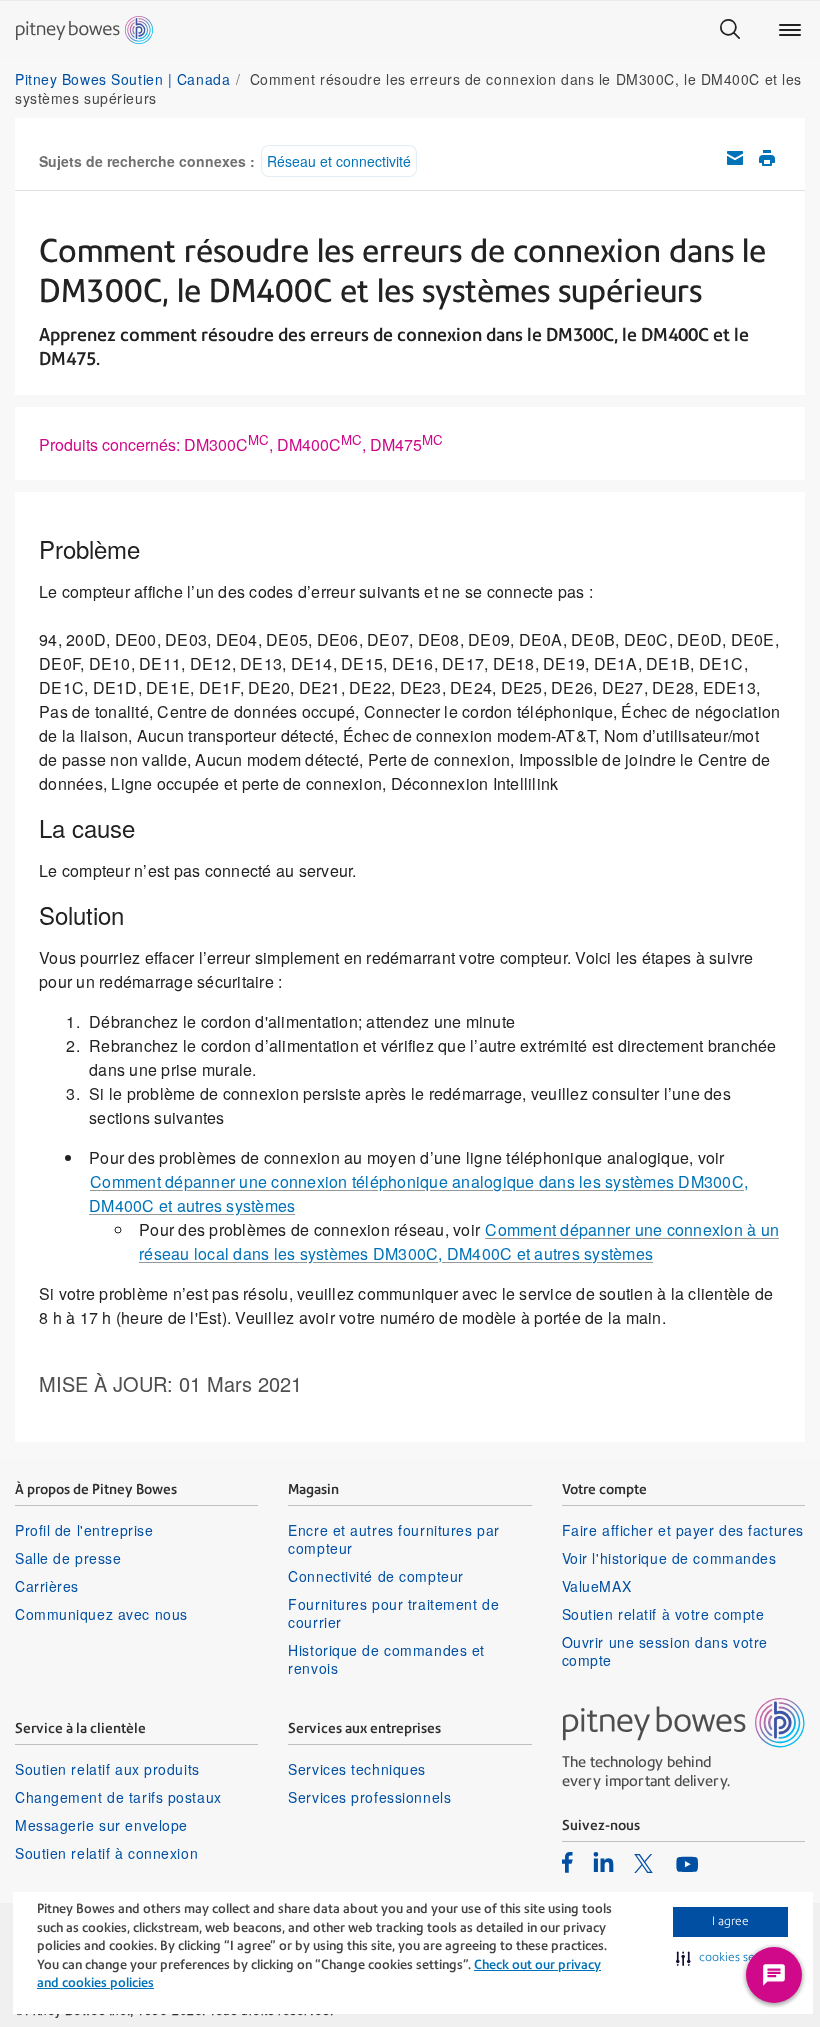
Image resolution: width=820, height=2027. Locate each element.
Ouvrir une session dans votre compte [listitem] (665, 1651)
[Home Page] (84, 30)
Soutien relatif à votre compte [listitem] (663, 1614)
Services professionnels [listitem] (369, 1797)
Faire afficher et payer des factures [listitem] (683, 1530)
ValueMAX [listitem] (596, 1586)
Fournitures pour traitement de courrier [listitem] (393, 1613)
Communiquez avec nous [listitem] (101, 1614)
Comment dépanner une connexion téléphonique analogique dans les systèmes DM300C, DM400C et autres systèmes (418, 1193)
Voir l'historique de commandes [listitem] (669, 1558)
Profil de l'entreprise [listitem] (84, 1530)
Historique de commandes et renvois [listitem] (386, 1659)
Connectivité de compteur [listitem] (375, 1576)
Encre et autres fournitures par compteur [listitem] (393, 1539)
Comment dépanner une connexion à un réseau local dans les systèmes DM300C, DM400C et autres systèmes (459, 1241)
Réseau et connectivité (339, 161)
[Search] (730, 30)
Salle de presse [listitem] (68, 1558)
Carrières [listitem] (47, 1586)
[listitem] (567, 1862)
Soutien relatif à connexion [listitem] (106, 1853)
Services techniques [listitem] (357, 1769)
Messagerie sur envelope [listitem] (101, 1825)
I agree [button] (730, 1921)
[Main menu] (790, 30)
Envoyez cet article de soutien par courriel (735, 158)
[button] (730, 1958)
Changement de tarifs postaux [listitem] (118, 1797)
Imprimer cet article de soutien (767, 158)
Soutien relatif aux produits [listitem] (107, 1769)
